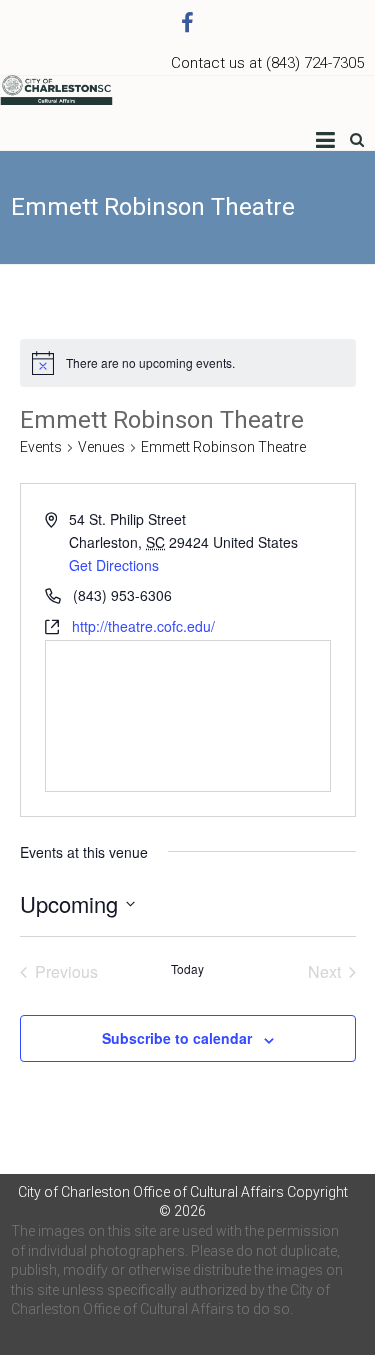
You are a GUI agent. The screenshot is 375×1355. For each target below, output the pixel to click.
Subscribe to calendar (177, 1038)
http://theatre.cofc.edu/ (143, 626)
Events (41, 447)
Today (187, 969)
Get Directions (114, 565)
